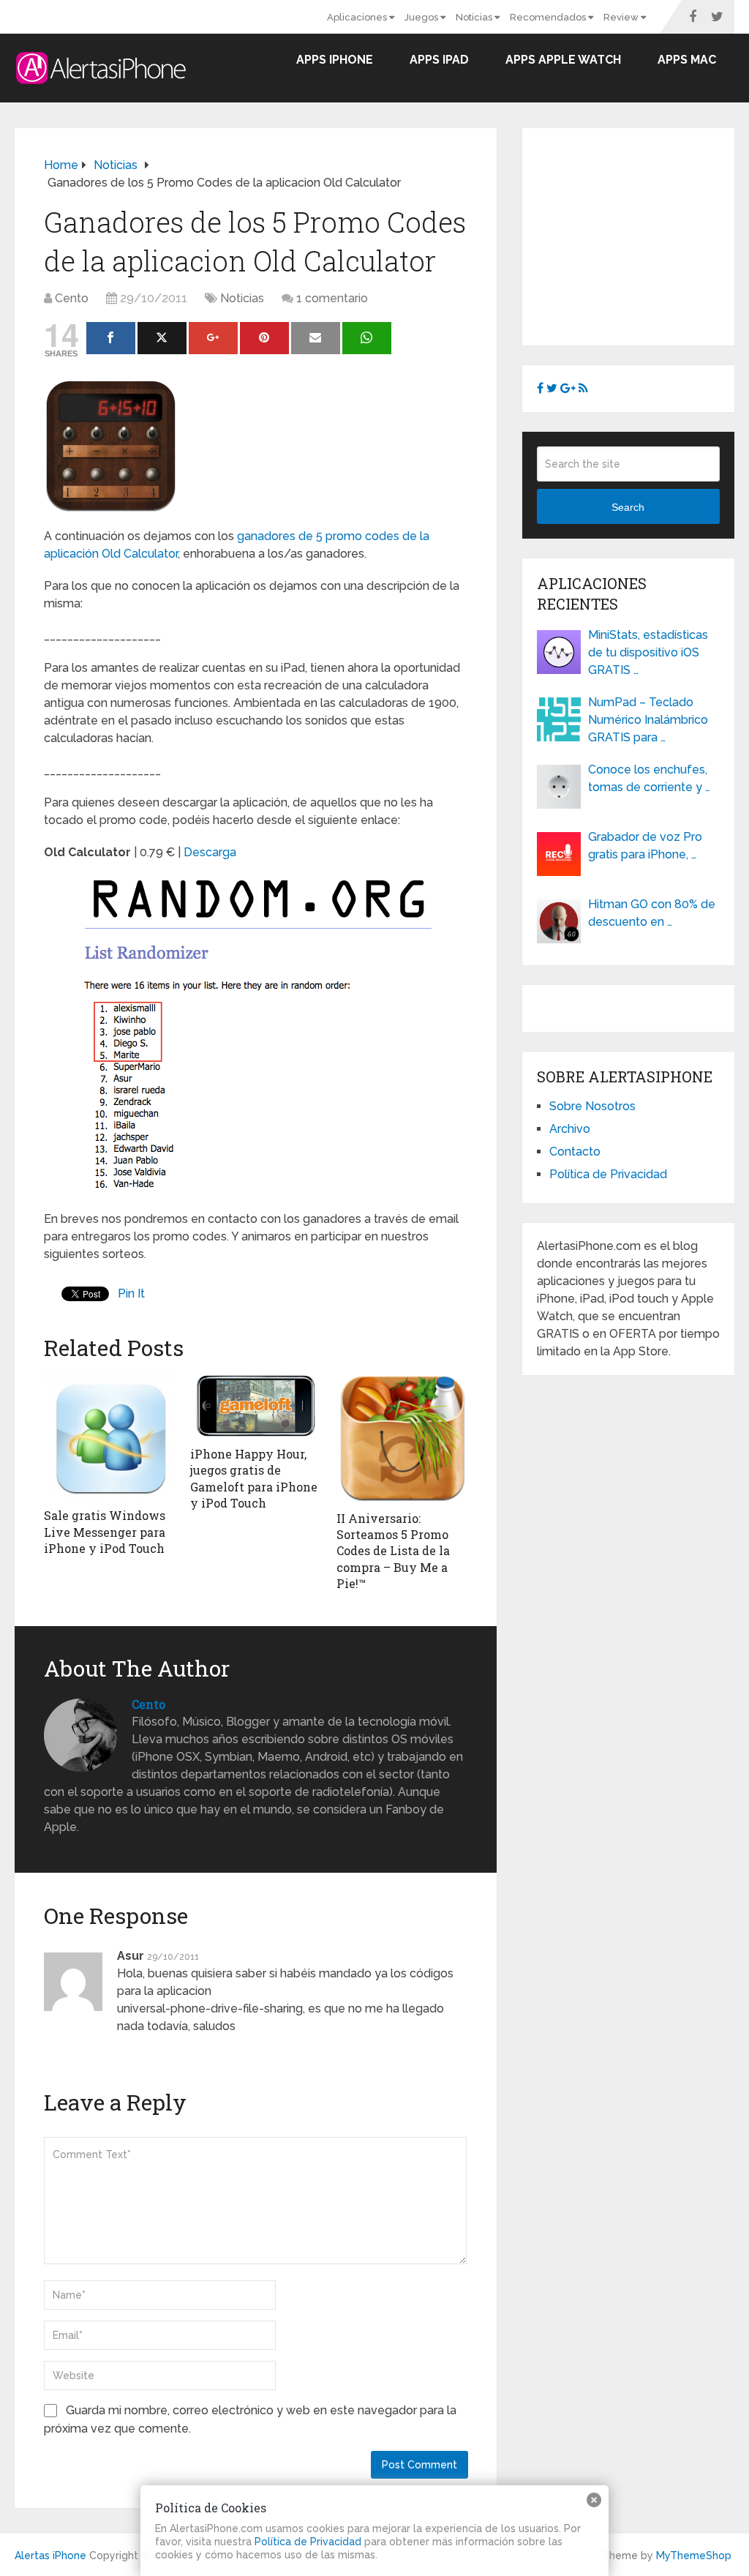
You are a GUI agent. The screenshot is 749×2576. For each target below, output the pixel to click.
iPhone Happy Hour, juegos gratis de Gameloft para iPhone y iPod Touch (254, 1478)
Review (622, 17)
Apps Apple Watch (563, 60)
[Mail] (316, 338)
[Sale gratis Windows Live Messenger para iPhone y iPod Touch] (110, 1437)
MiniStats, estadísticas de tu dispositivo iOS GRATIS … (648, 652)
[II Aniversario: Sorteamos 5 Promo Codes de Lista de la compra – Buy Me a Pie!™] (402, 1438)
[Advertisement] (643, 234)
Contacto (575, 1152)
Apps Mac (687, 60)
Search (628, 507)
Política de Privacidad (608, 1174)
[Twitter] (162, 338)
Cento (72, 298)
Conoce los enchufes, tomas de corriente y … (649, 778)
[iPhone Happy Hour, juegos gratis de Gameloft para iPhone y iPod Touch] (256, 1405)
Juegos (422, 17)
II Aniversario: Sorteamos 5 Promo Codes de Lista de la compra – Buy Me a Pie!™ (393, 1551)
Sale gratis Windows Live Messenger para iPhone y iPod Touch (105, 1532)
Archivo (570, 1129)
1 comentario (332, 298)
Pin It (131, 1293)
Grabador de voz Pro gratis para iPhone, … (645, 846)
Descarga (210, 852)
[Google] (213, 338)
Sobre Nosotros (592, 1106)
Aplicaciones (358, 17)
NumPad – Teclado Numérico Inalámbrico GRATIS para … (648, 720)
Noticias (475, 17)
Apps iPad (439, 60)
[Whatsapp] (367, 338)
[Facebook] (111, 338)
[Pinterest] (264, 338)
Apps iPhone (335, 60)
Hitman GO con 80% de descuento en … (652, 913)
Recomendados (549, 17)
